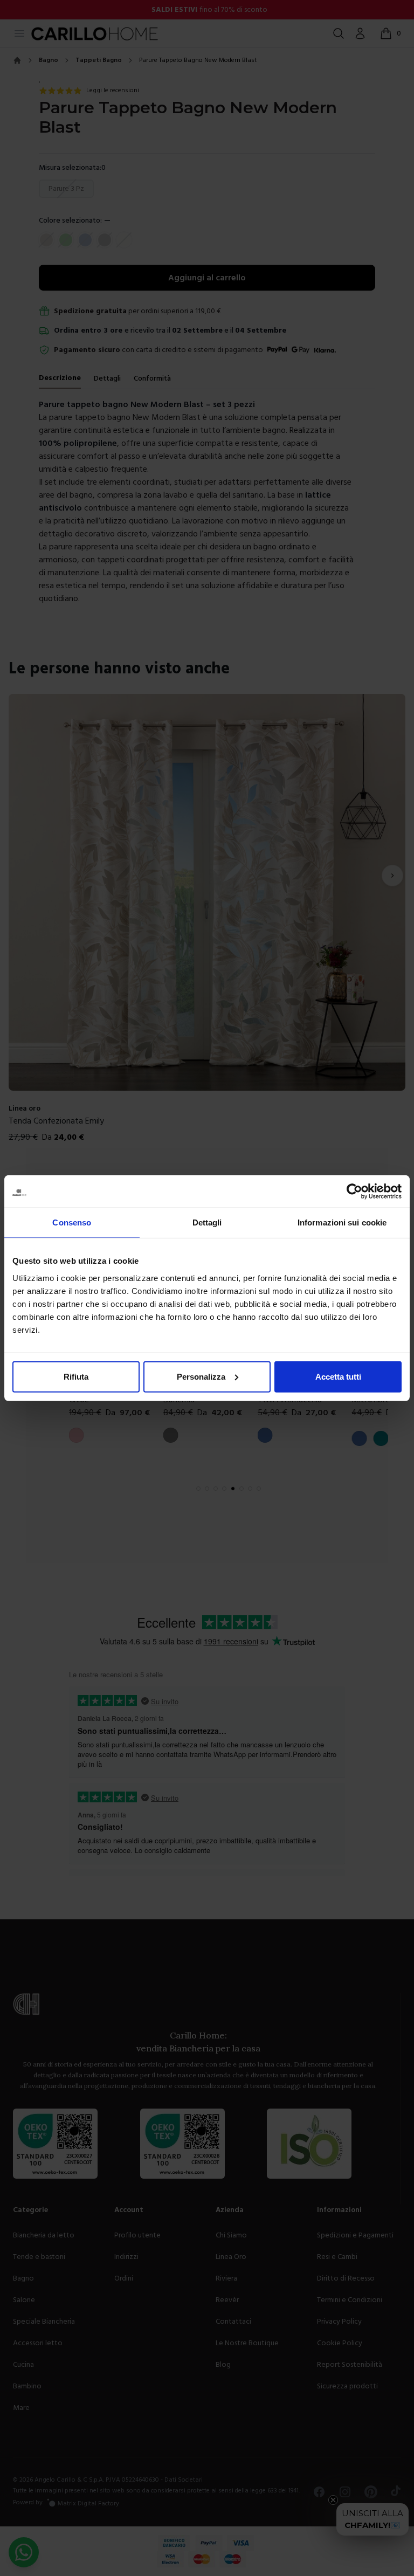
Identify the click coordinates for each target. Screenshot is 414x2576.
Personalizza (201, 1376)
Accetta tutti (338, 1376)
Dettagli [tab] (207, 1222)
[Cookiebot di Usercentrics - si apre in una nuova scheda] (354, 1191)
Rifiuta (76, 1376)
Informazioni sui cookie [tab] (342, 1222)
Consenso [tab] (72, 1222)
